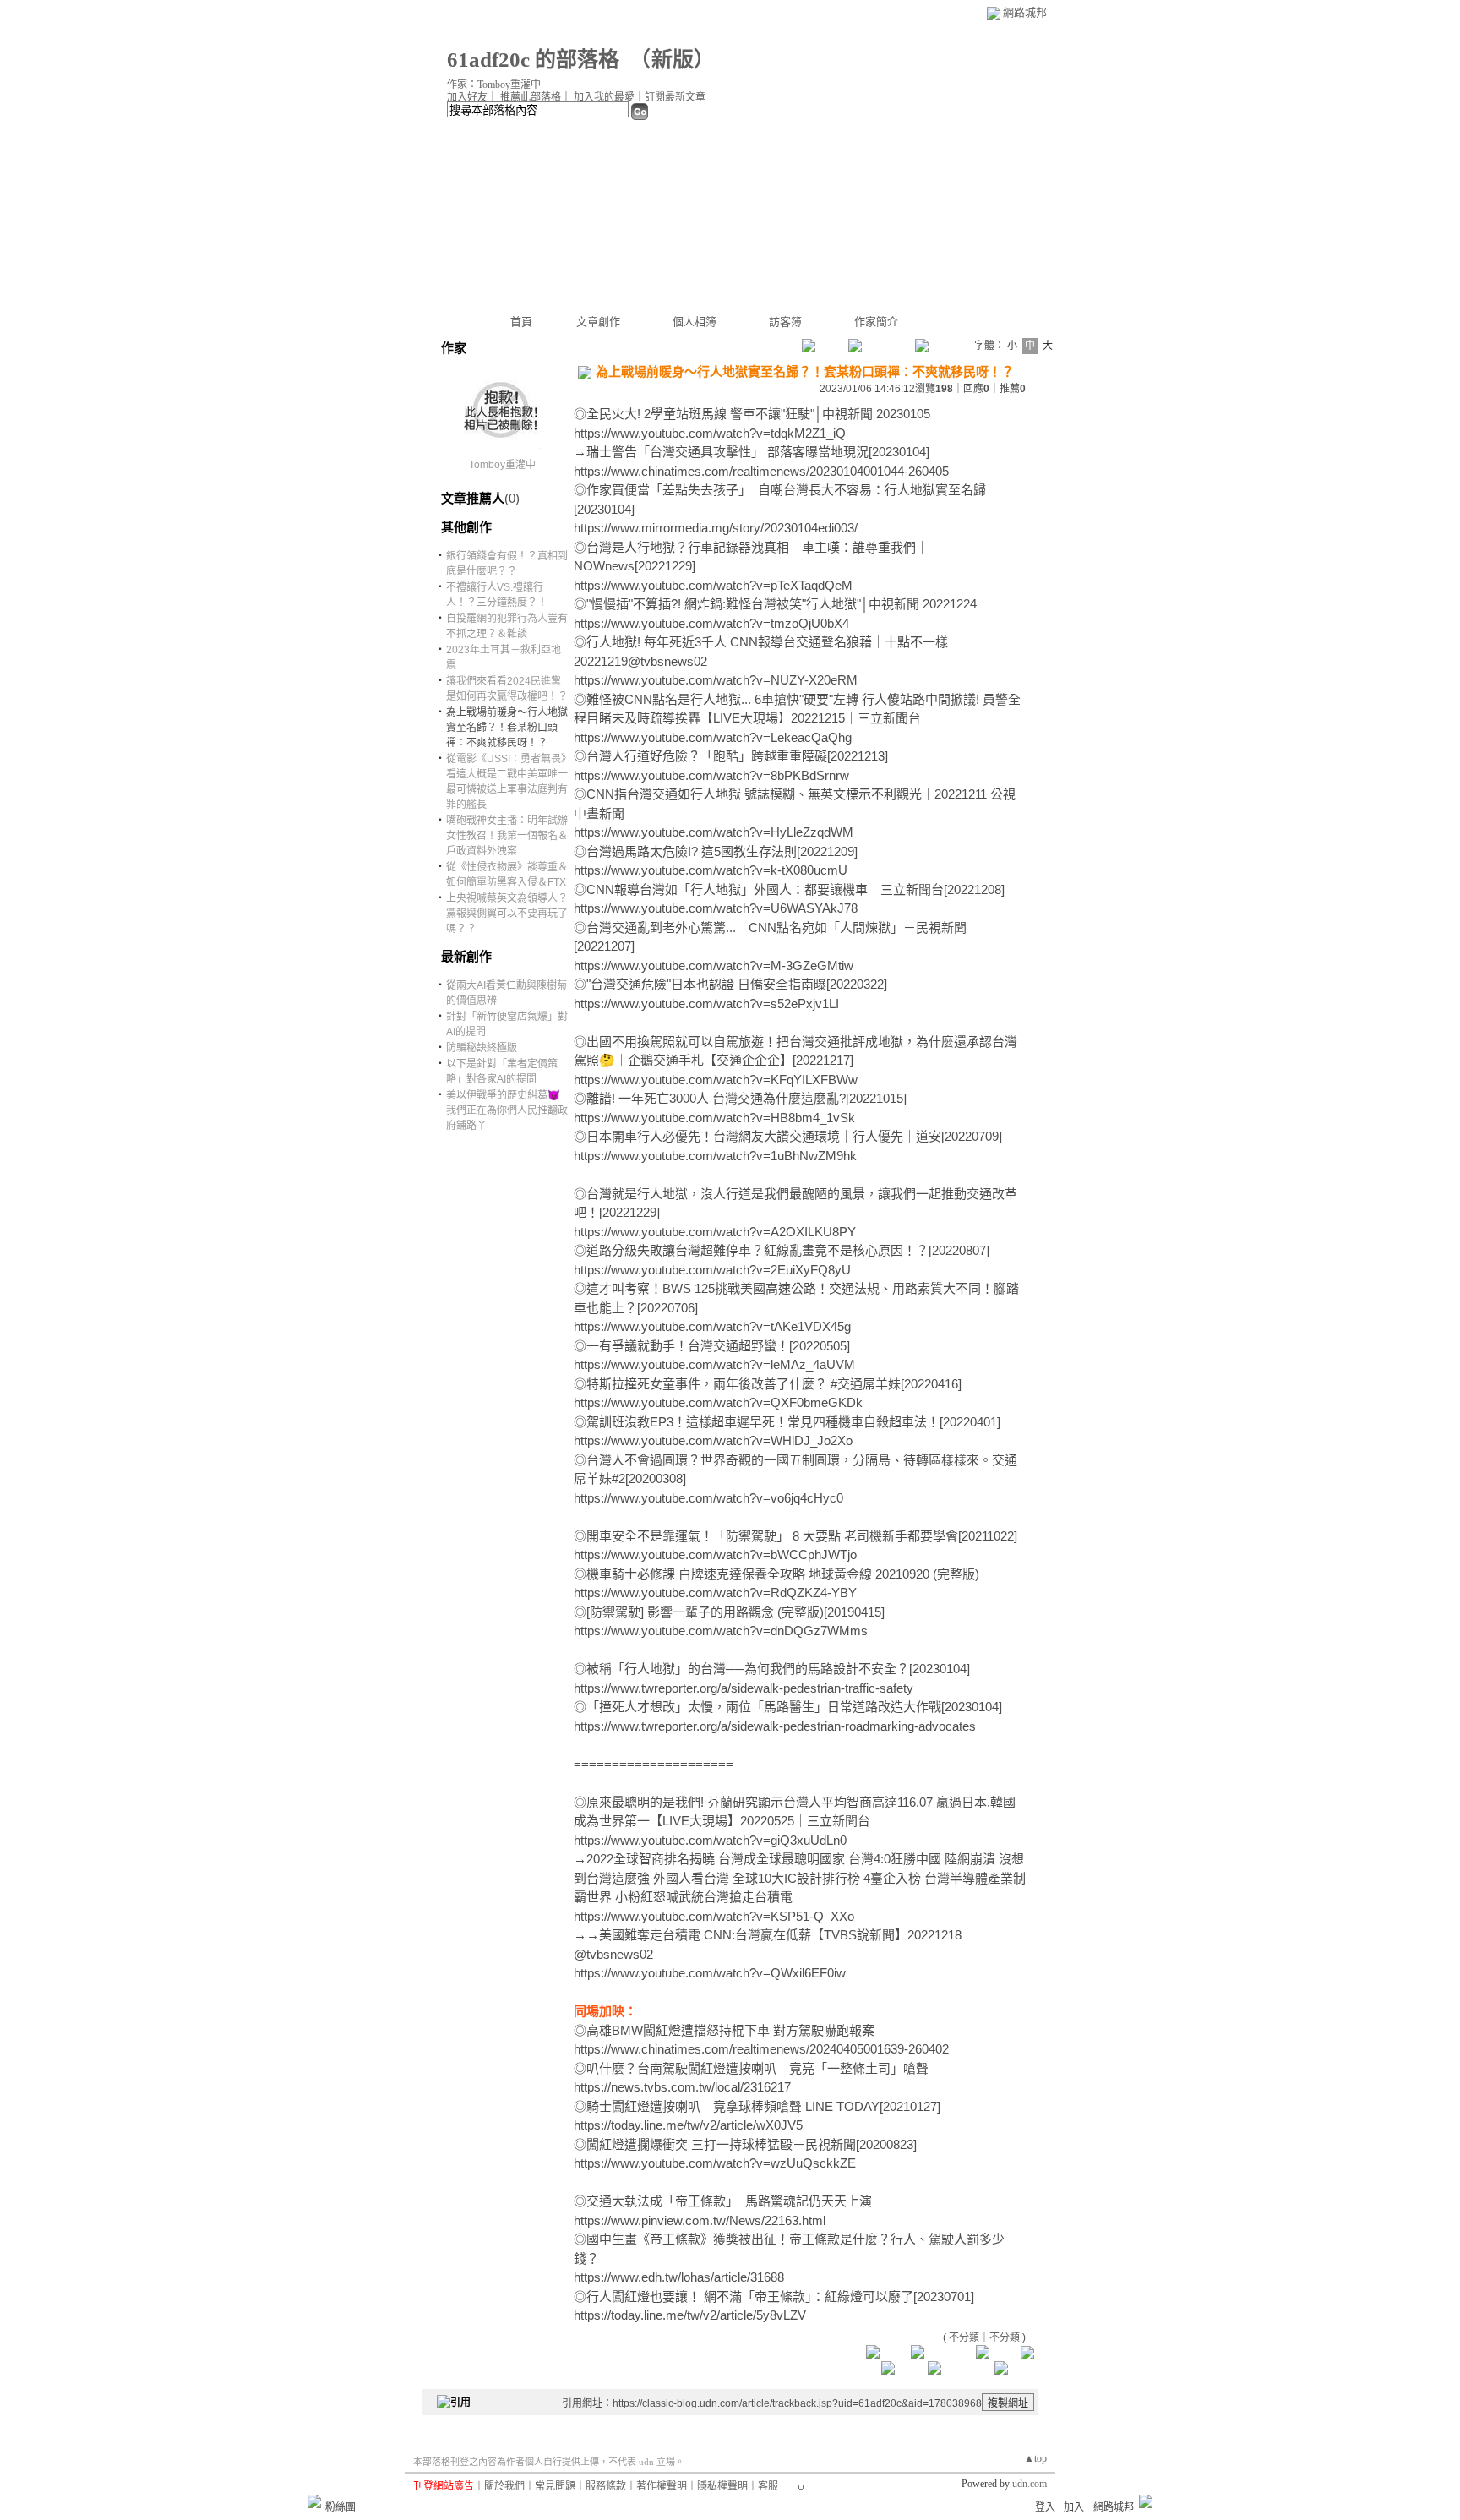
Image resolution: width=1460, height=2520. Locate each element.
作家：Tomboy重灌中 (494, 85)
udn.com (1030, 2484)
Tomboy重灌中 (502, 465)
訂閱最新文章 (675, 97)
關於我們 (504, 2486)
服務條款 (606, 2486)
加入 (1074, 2507)
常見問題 (555, 2486)
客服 (768, 2486)
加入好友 (467, 97)
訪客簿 (785, 322)
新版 (673, 60)
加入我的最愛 (604, 97)
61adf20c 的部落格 (533, 60)
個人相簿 (695, 322)
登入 (1045, 2507)
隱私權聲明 (722, 2486)
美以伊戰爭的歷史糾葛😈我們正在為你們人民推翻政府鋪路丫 (507, 1110)
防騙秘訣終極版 (482, 1048)
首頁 (521, 322)
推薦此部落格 (531, 97)
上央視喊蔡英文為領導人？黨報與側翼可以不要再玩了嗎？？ (507, 914)
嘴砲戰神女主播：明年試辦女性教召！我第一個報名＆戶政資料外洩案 (507, 836)
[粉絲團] (314, 2501)
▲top (1035, 2458)
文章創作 (598, 322)
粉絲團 (340, 2507)
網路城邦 (1025, 12)
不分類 (964, 2337)
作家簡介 (876, 322)
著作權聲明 (662, 2486)
